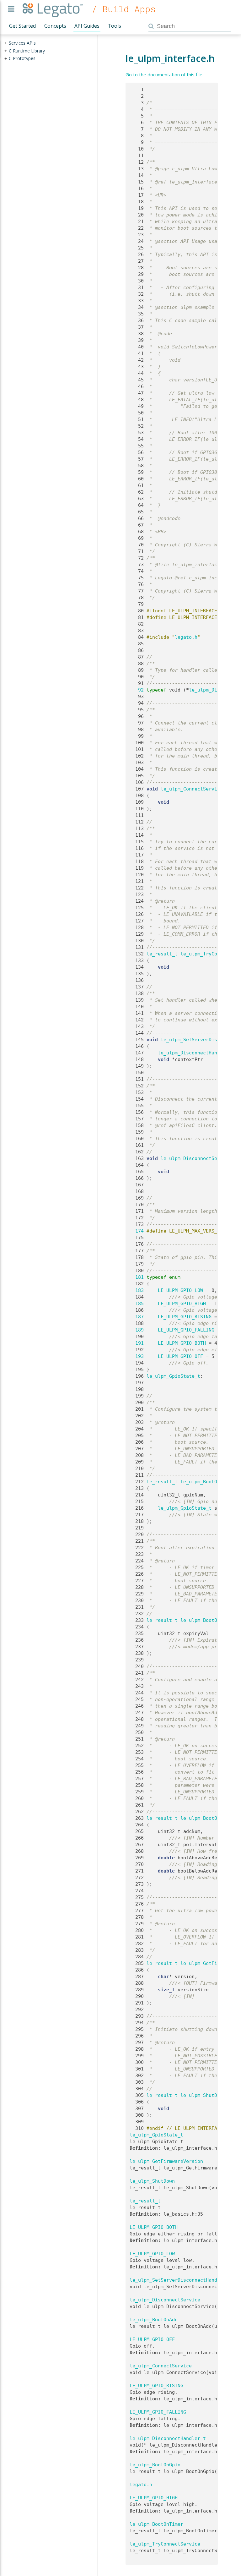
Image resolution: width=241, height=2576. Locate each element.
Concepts (55, 26)
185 (137, 1304)
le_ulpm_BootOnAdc (204, 1818)
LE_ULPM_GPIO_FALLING (186, 1330)
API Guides (87, 26)
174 (137, 1231)
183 (137, 1290)
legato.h (186, 637)
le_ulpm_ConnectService (192, 789)
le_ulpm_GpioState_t (173, 1376)
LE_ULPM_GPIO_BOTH (182, 1343)
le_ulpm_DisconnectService (196, 1158)
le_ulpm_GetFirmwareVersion (166, 2161)
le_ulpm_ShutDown (203, 2095)
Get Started (22, 26)
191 (137, 1343)
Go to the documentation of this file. (164, 74)
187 (137, 1317)
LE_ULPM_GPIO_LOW (180, 1290)
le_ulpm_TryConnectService (165, 2544)
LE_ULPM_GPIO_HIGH (182, 1304)
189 (137, 1330)
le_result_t (162, 954)
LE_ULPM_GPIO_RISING (185, 1317)
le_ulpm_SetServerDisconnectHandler (178, 2280)
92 (137, 690)
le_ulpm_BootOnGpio (206, 1482)
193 (137, 1356)
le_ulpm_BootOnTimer (207, 1620)
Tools (114, 26)
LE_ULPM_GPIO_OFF (180, 1356)
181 (137, 1277)
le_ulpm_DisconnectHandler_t (196, 1053)
